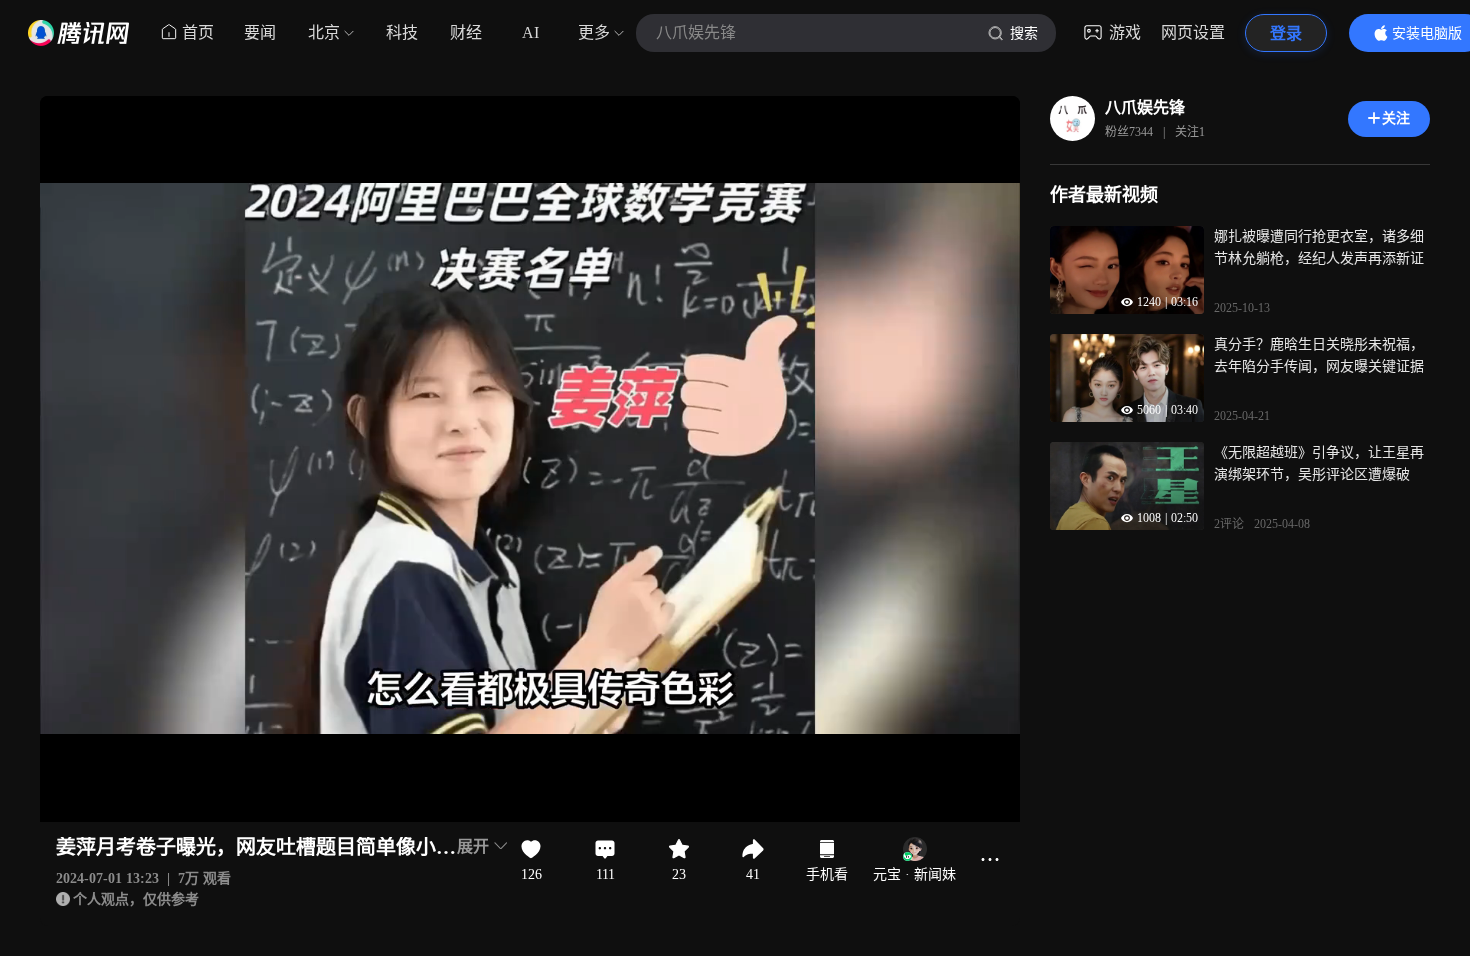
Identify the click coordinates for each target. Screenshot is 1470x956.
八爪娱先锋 (1145, 107)
